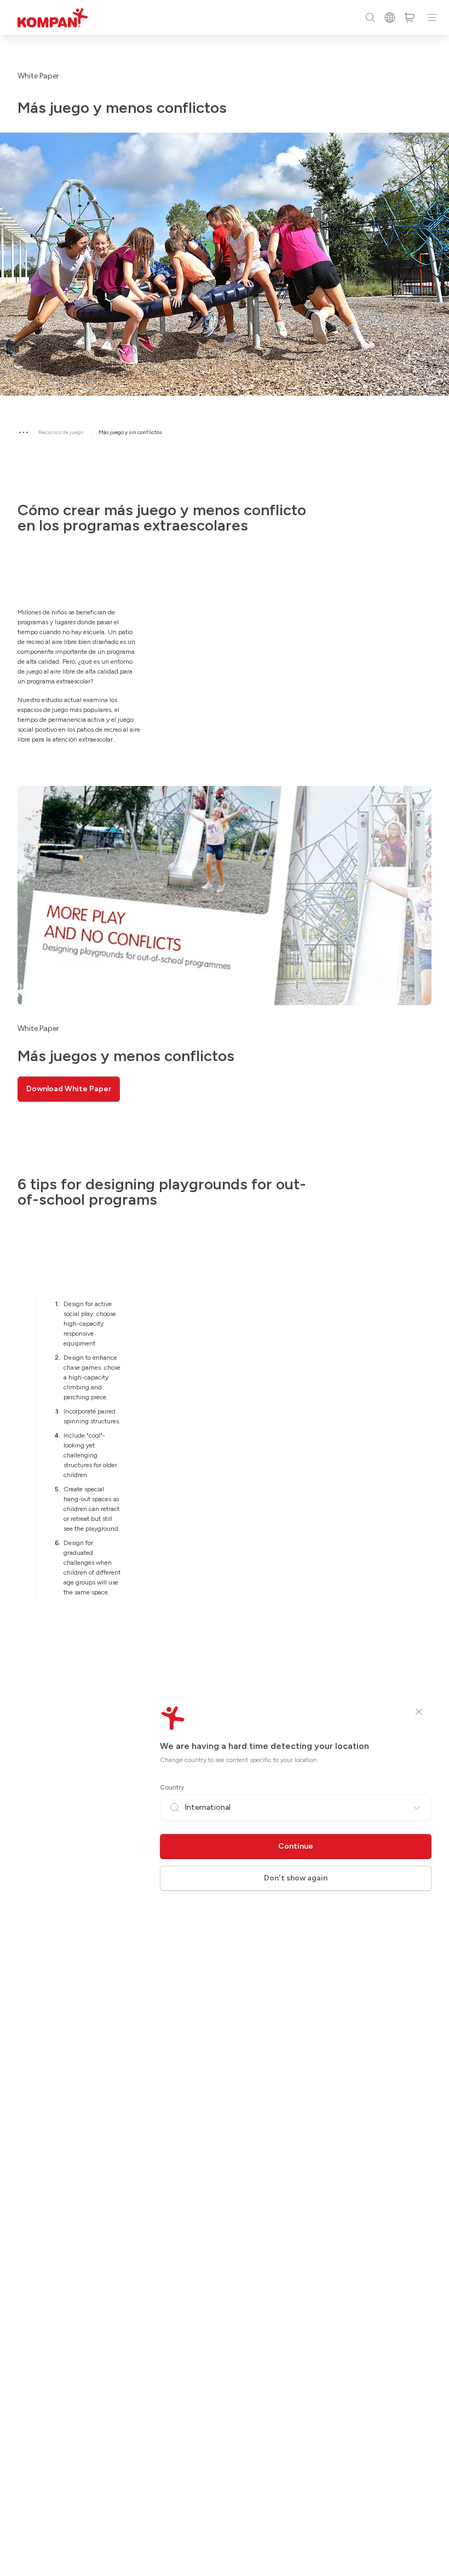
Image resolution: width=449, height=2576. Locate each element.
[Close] (419, 1712)
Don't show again (296, 1878)
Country (172, 1787)
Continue (296, 1846)
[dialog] (225, 1288)
